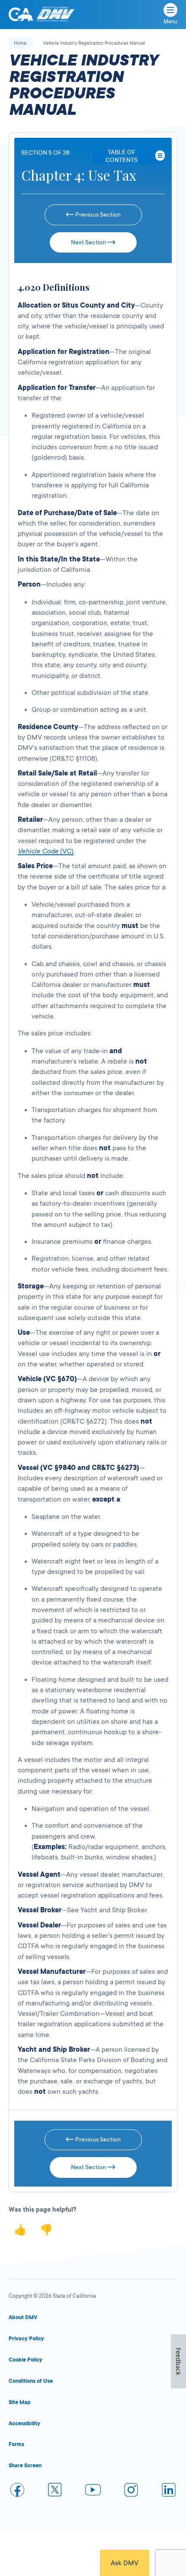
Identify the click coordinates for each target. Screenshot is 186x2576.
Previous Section (97, 214)
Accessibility (24, 2424)
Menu (170, 22)
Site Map (20, 2402)
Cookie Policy (26, 2360)
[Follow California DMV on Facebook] (17, 2491)
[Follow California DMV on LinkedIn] (169, 2491)
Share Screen (25, 2466)
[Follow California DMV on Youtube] (93, 2491)
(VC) (46, 851)
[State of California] (21, 14)
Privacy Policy (26, 2339)
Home (20, 43)
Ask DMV (125, 2563)
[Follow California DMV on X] (55, 2491)
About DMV (23, 2317)
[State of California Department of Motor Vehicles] (55, 15)
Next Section (89, 242)
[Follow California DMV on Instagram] (131, 2491)
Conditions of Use (31, 2381)
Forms (16, 2444)
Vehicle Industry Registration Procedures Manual (94, 43)
